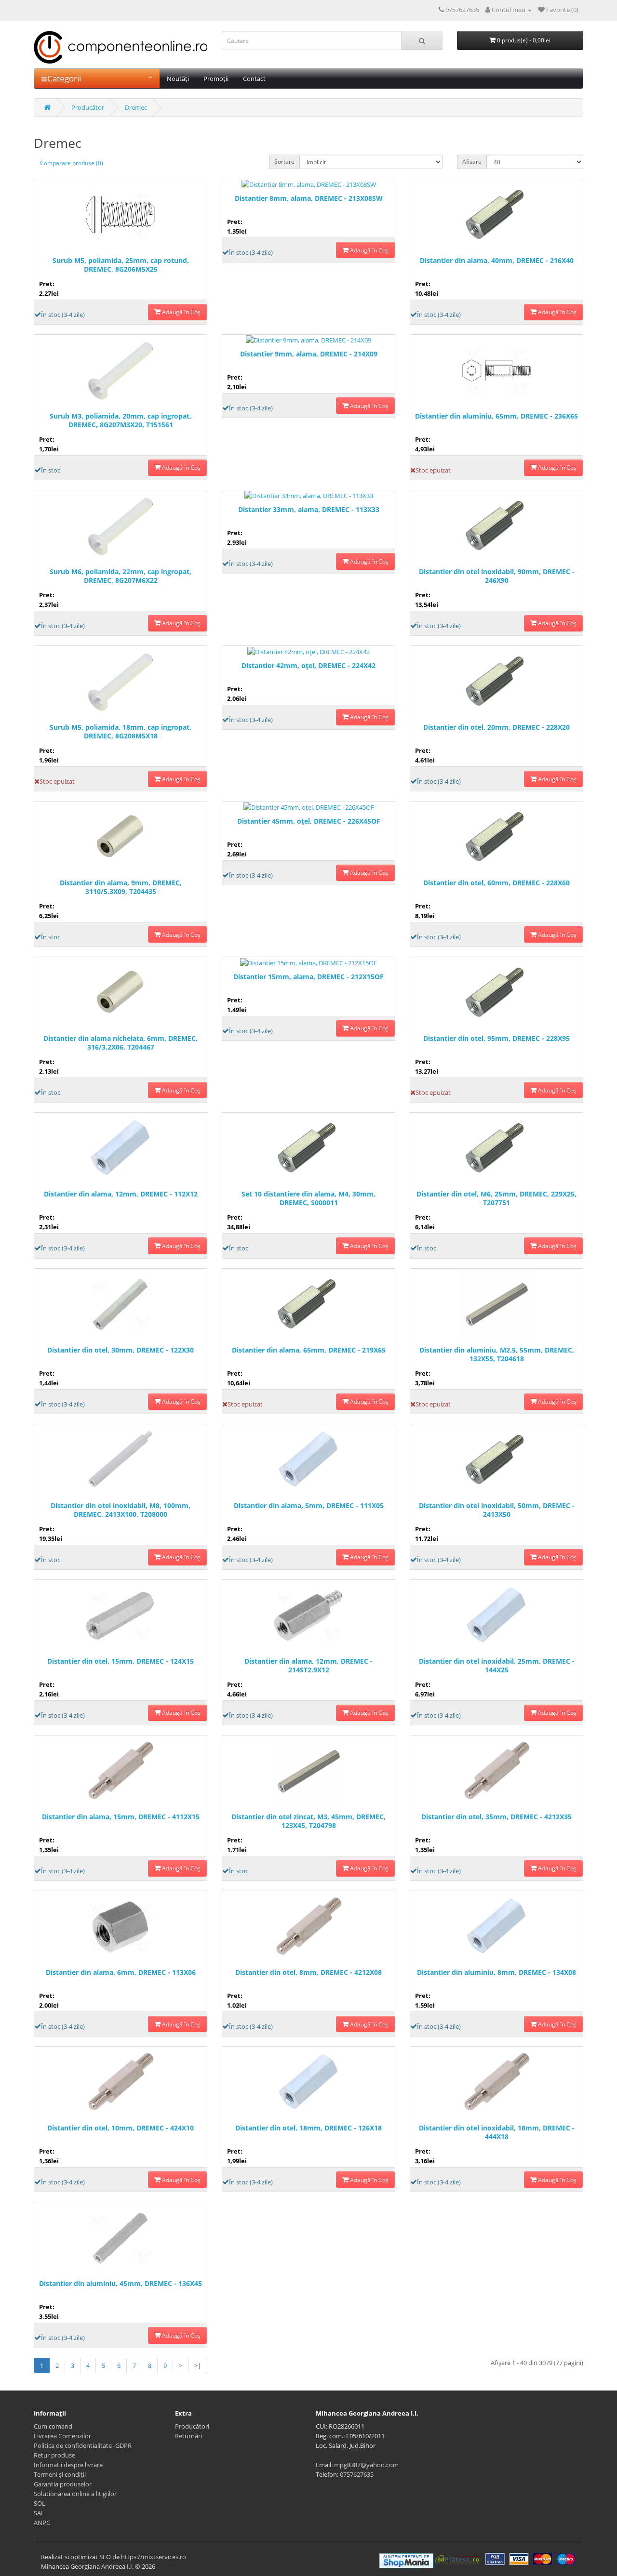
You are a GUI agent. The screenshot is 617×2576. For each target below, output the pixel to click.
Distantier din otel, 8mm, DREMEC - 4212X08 (308, 1972)
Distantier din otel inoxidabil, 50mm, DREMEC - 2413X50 (497, 1510)
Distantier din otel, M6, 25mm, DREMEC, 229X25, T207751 (496, 1198)
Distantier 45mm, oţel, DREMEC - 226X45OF (309, 821)
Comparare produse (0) (72, 163)
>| (198, 2366)
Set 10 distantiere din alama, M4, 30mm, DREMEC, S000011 (308, 1198)
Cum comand (53, 2426)
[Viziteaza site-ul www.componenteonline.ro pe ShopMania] (406, 2560)
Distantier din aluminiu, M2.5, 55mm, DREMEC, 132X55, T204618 (497, 1354)
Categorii (64, 78)
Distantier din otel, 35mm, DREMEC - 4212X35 (496, 1817)
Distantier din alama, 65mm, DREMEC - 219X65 (309, 1350)
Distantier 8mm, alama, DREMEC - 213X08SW (309, 198)
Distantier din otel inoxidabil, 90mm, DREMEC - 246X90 (497, 576)
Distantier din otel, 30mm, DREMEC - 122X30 (121, 1350)
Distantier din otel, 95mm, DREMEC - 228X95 (496, 1038)
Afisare (472, 162)
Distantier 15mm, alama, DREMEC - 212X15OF (308, 977)
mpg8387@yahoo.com (366, 2465)
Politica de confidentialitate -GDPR (83, 2445)
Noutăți (178, 79)
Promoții (216, 79)
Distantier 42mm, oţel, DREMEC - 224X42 (308, 666)
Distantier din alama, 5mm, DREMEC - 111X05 (309, 1506)
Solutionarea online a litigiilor (75, 2494)
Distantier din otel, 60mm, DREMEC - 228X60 (496, 883)
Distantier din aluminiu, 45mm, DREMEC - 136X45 (121, 2284)
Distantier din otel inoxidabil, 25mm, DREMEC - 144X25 (497, 1666)
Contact (254, 79)
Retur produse (54, 2455)
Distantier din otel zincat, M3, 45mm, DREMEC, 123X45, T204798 (308, 1821)
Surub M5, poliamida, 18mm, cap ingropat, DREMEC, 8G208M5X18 (121, 732)
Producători (192, 2426)
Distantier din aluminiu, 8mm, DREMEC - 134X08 (496, 1972)
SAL (39, 2513)
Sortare (284, 162)
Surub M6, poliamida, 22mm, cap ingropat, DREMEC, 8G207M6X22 (121, 576)
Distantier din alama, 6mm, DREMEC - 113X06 (121, 1972)
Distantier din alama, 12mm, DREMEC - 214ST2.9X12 (308, 1666)
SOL (40, 2503)
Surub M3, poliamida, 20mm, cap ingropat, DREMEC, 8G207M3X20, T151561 (121, 421)
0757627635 (357, 2474)
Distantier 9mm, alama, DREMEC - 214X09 (309, 354)
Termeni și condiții (60, 2474)
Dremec (136, 107)
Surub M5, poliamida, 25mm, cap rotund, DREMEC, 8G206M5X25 (121, 265)
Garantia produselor (63, 2484)
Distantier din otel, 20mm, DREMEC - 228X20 (496, 727)
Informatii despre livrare (68, 2465)
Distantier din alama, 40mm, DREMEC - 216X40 (497, 261)
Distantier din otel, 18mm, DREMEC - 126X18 (308, 2128)
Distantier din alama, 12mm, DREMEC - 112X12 (121, 1194)
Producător (88, 107)
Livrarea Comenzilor (62, 2436)
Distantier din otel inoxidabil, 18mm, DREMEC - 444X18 (497, 2132)
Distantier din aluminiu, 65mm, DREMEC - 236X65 (496, 416)
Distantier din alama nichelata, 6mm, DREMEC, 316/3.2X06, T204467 (121, 1043)
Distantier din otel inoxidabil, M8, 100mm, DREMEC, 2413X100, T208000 (121, 1510)
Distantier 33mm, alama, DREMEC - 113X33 (309, 510)
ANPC (42, 2523)
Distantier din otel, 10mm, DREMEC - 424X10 (121, 2128)
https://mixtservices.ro (154, 2557)
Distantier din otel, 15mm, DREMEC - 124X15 (121, 1661)
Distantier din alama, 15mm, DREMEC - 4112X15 (121, 1817)
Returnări (188, 2436)
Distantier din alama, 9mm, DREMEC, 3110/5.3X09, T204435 (121, 887)
